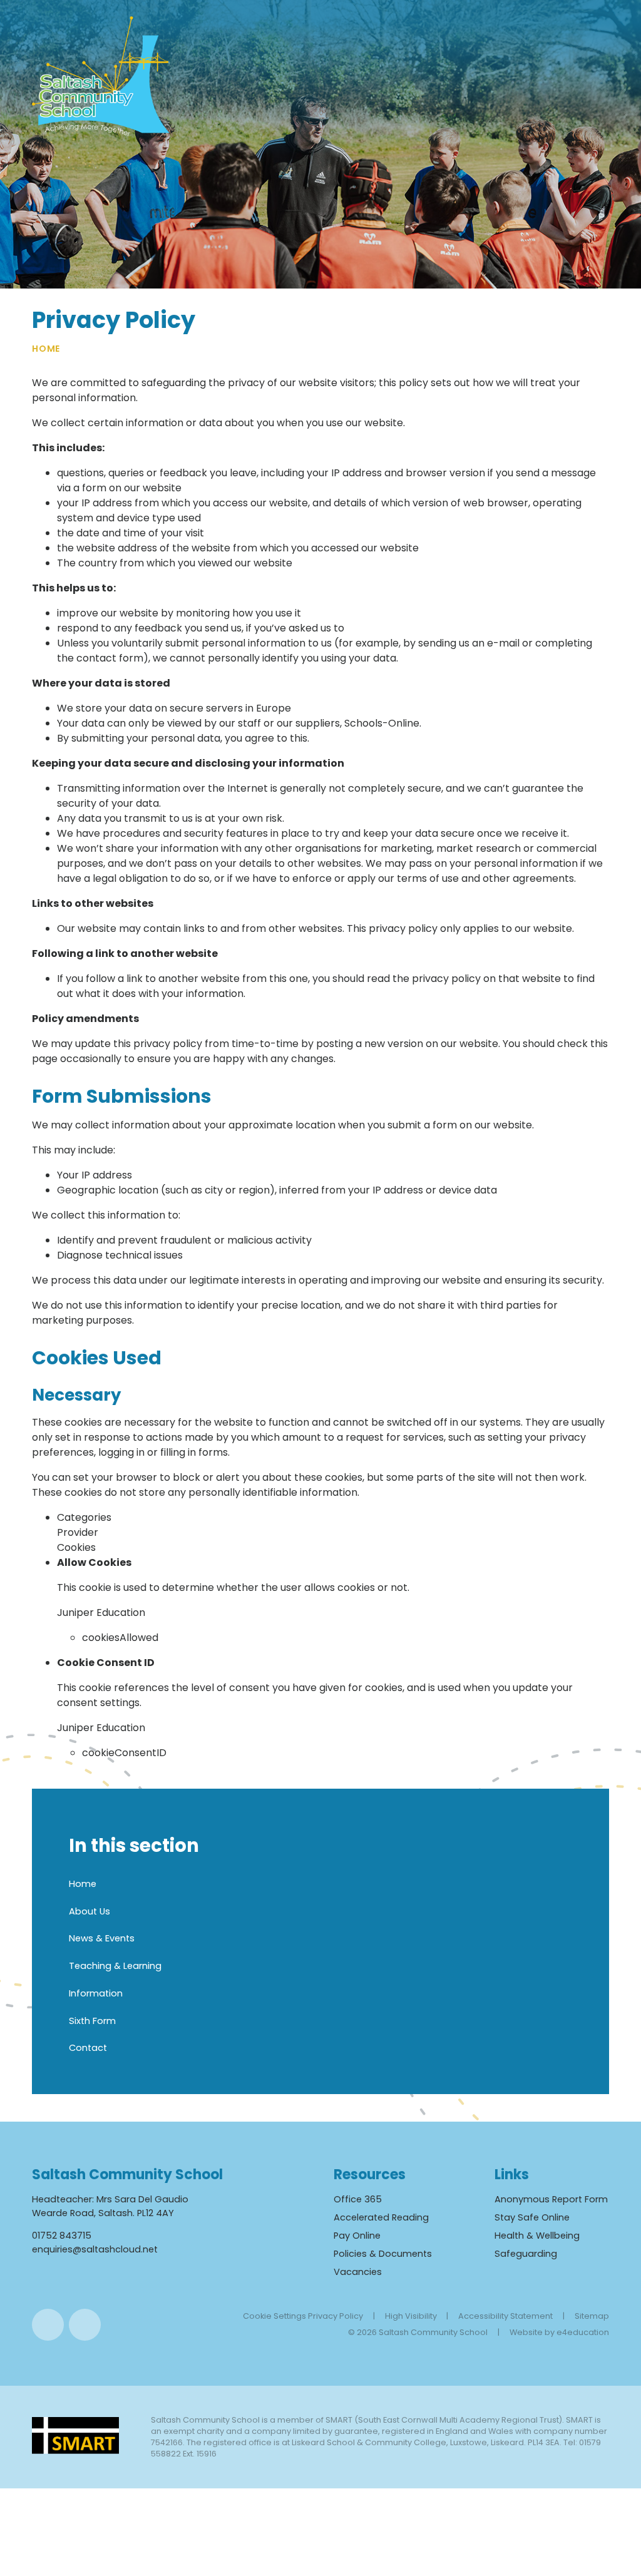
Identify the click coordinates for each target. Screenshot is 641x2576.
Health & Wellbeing (537, 2236)
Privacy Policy (336, 2316)
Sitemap (592, 2316)
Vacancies (358, 2272)
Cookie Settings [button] (274, 2316)
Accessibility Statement (505, 2316)
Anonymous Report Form (551, 2199)
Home (46, 349)
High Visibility (411, 2316)
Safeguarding (526, 2254)
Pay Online (357, 2236)
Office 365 (358, 2199)
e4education (583, 2332)
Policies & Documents (383, 2254)
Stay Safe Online (532, 2217)
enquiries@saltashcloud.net (95, 2249)
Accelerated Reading (381, 2217)
